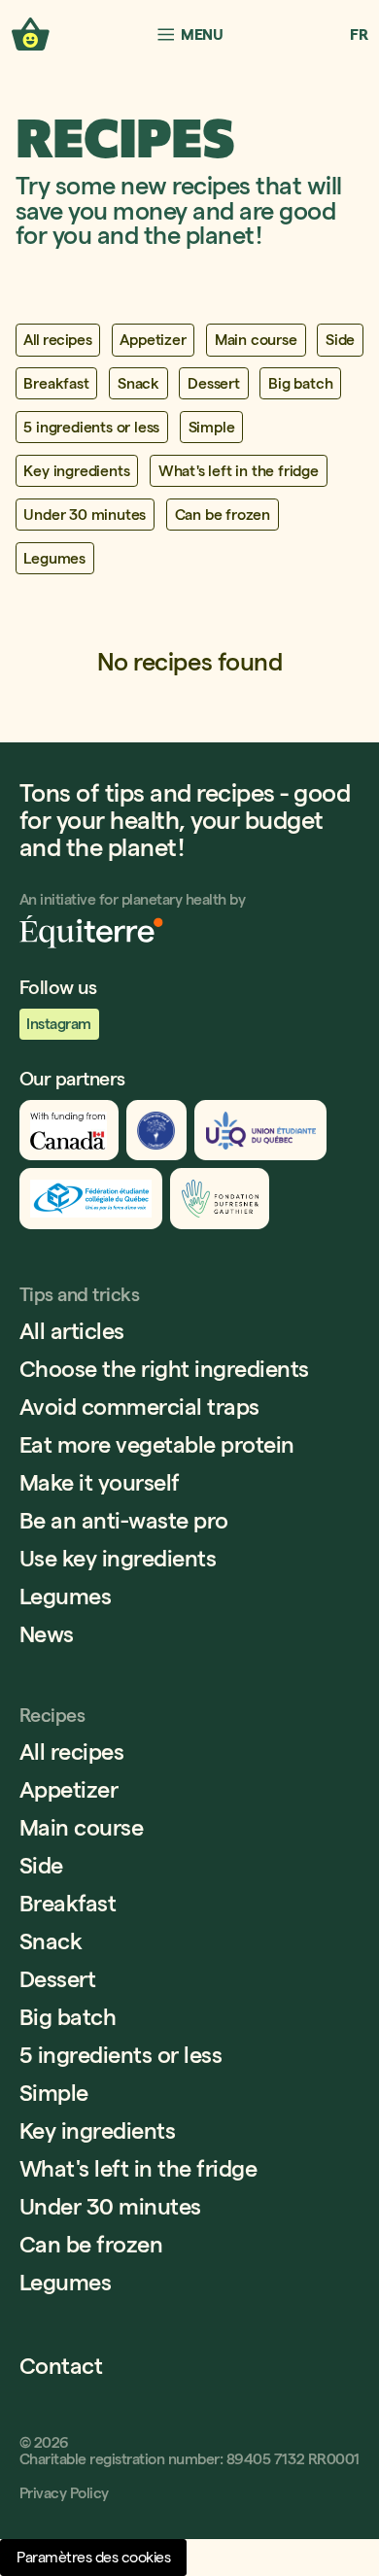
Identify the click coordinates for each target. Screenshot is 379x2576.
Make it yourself (100, 1482)
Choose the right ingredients (164, 1369)
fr (359, 34)
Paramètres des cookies (93, 2557)
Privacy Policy (64, 2493)
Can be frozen (91, 2244)
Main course (82, 1827)
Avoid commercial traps (139, 1407)
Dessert (58, 1979)
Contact (61, 2366)
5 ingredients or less (121, 2055)
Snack (51, 1941)
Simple (54, 2093)
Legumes (66, 1596)
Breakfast (68, 1903)
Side (41, 1865)
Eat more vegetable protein (157, 1444)
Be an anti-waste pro (124, 1520)
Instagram (59, 1024)
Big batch (68, 2017)
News (47, 1634)
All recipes (72, 1752)
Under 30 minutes (110, 2206)
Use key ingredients (118, 1558)
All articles (72, 1331)
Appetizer (69, 1789)
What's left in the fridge (138, 2168)
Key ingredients (98, 2130)
